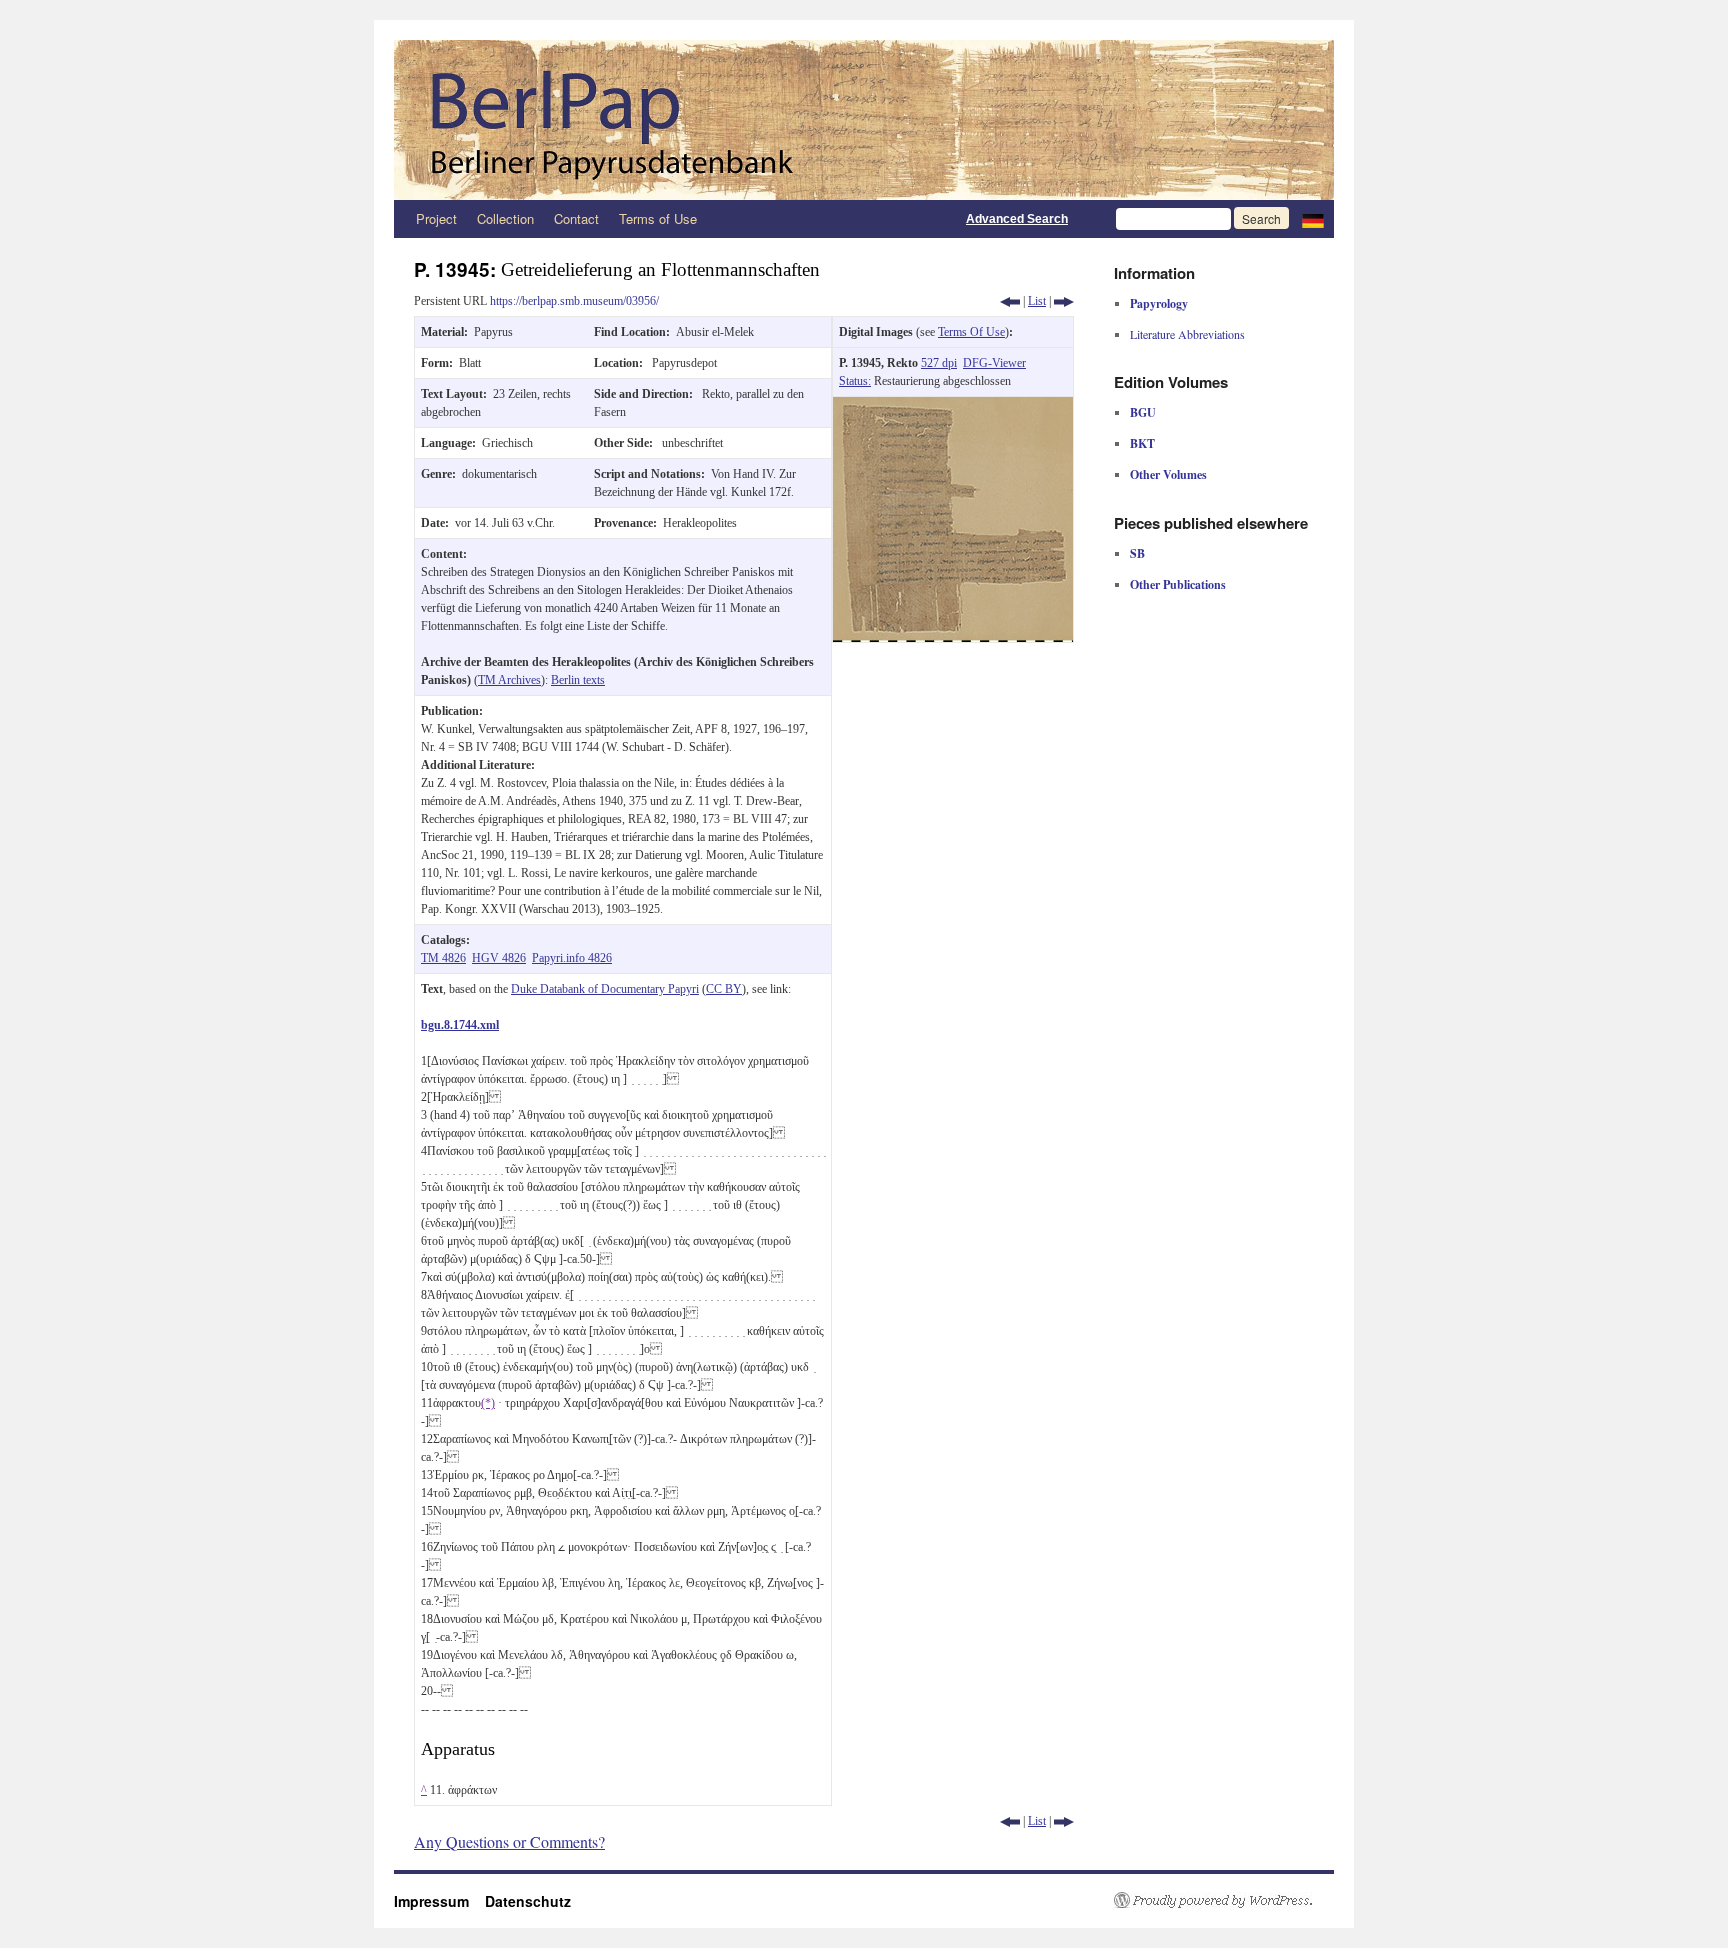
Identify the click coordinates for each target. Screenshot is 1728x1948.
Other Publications (1178, 584)
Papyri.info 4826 (572, 958)
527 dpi (939, 363)
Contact (576, 218)
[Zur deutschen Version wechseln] (1313, 219)
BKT (1142, 443)
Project (436, 218)
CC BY (724, 989)
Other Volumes (1168, 474)
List (1037, 301)
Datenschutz (528, 1901)
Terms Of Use (971, 332)
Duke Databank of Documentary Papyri (605, 989)
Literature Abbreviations (1187, 334)
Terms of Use (658, 218)
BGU (1143, 412)
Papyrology (1159, 303)
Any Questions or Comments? (509, 1841)
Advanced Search (1017, 219)
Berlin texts (578, 680)
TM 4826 (443, 958)
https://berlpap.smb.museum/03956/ (574, 301)
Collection (505, 218)
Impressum (439, 1901)
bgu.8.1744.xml (460, 1025)
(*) (488, 1403)
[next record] (1064, 301)
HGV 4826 (499, 958)
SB (1137, 553)
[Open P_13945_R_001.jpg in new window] (953, 406)
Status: (855, 381)
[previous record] (1010, 301)
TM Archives (509, 680)
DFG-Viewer (994, 363)
